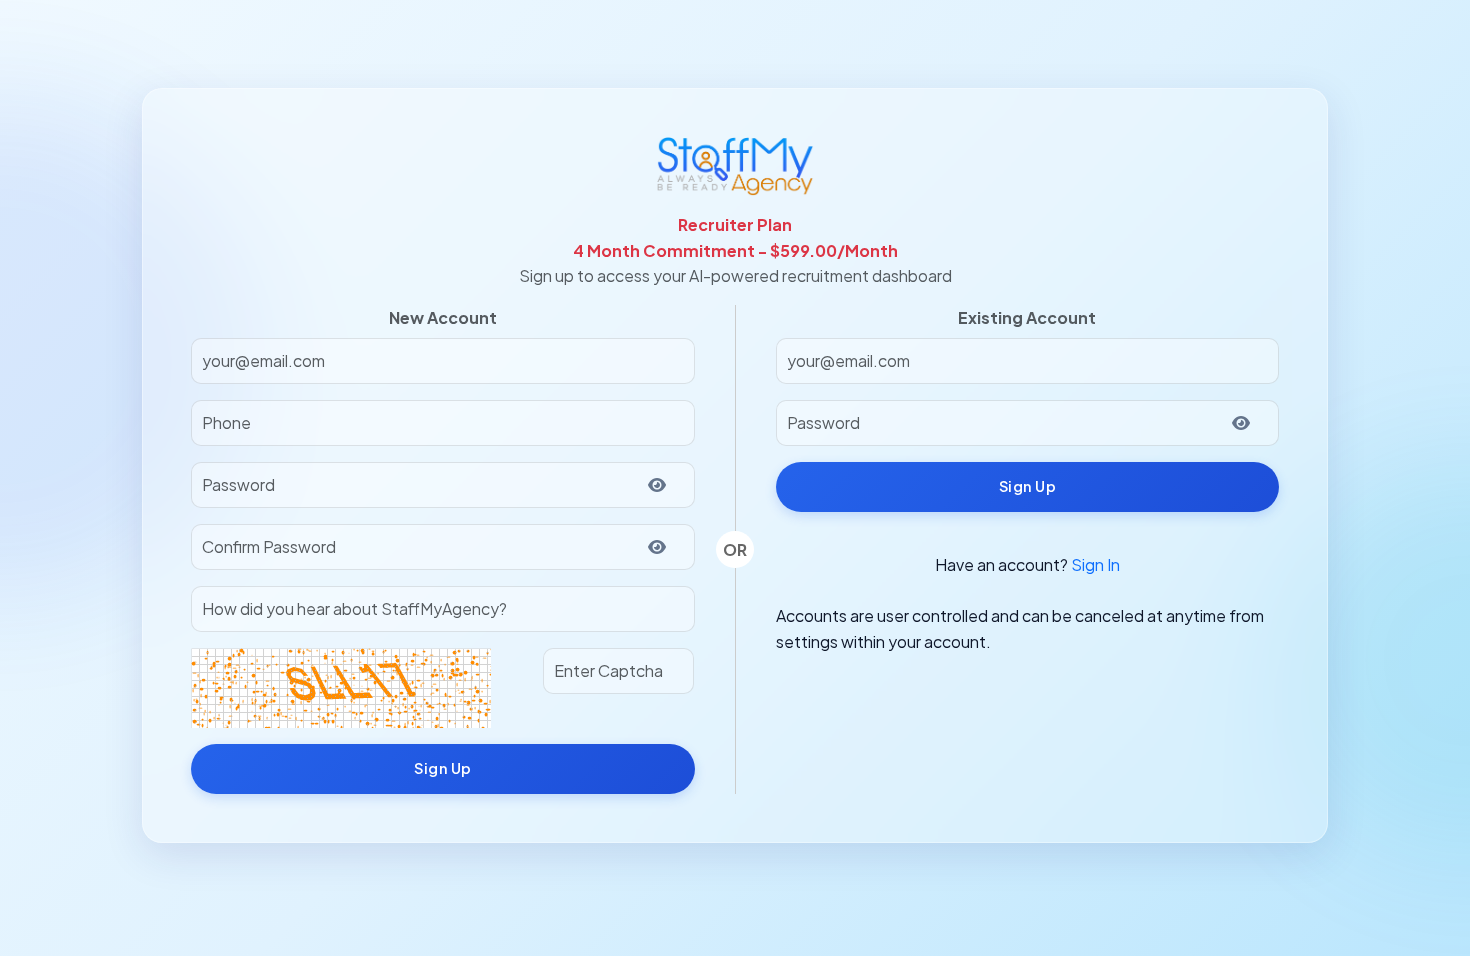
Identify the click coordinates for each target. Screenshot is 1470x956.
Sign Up (443, 768)
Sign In (1095, 564)
